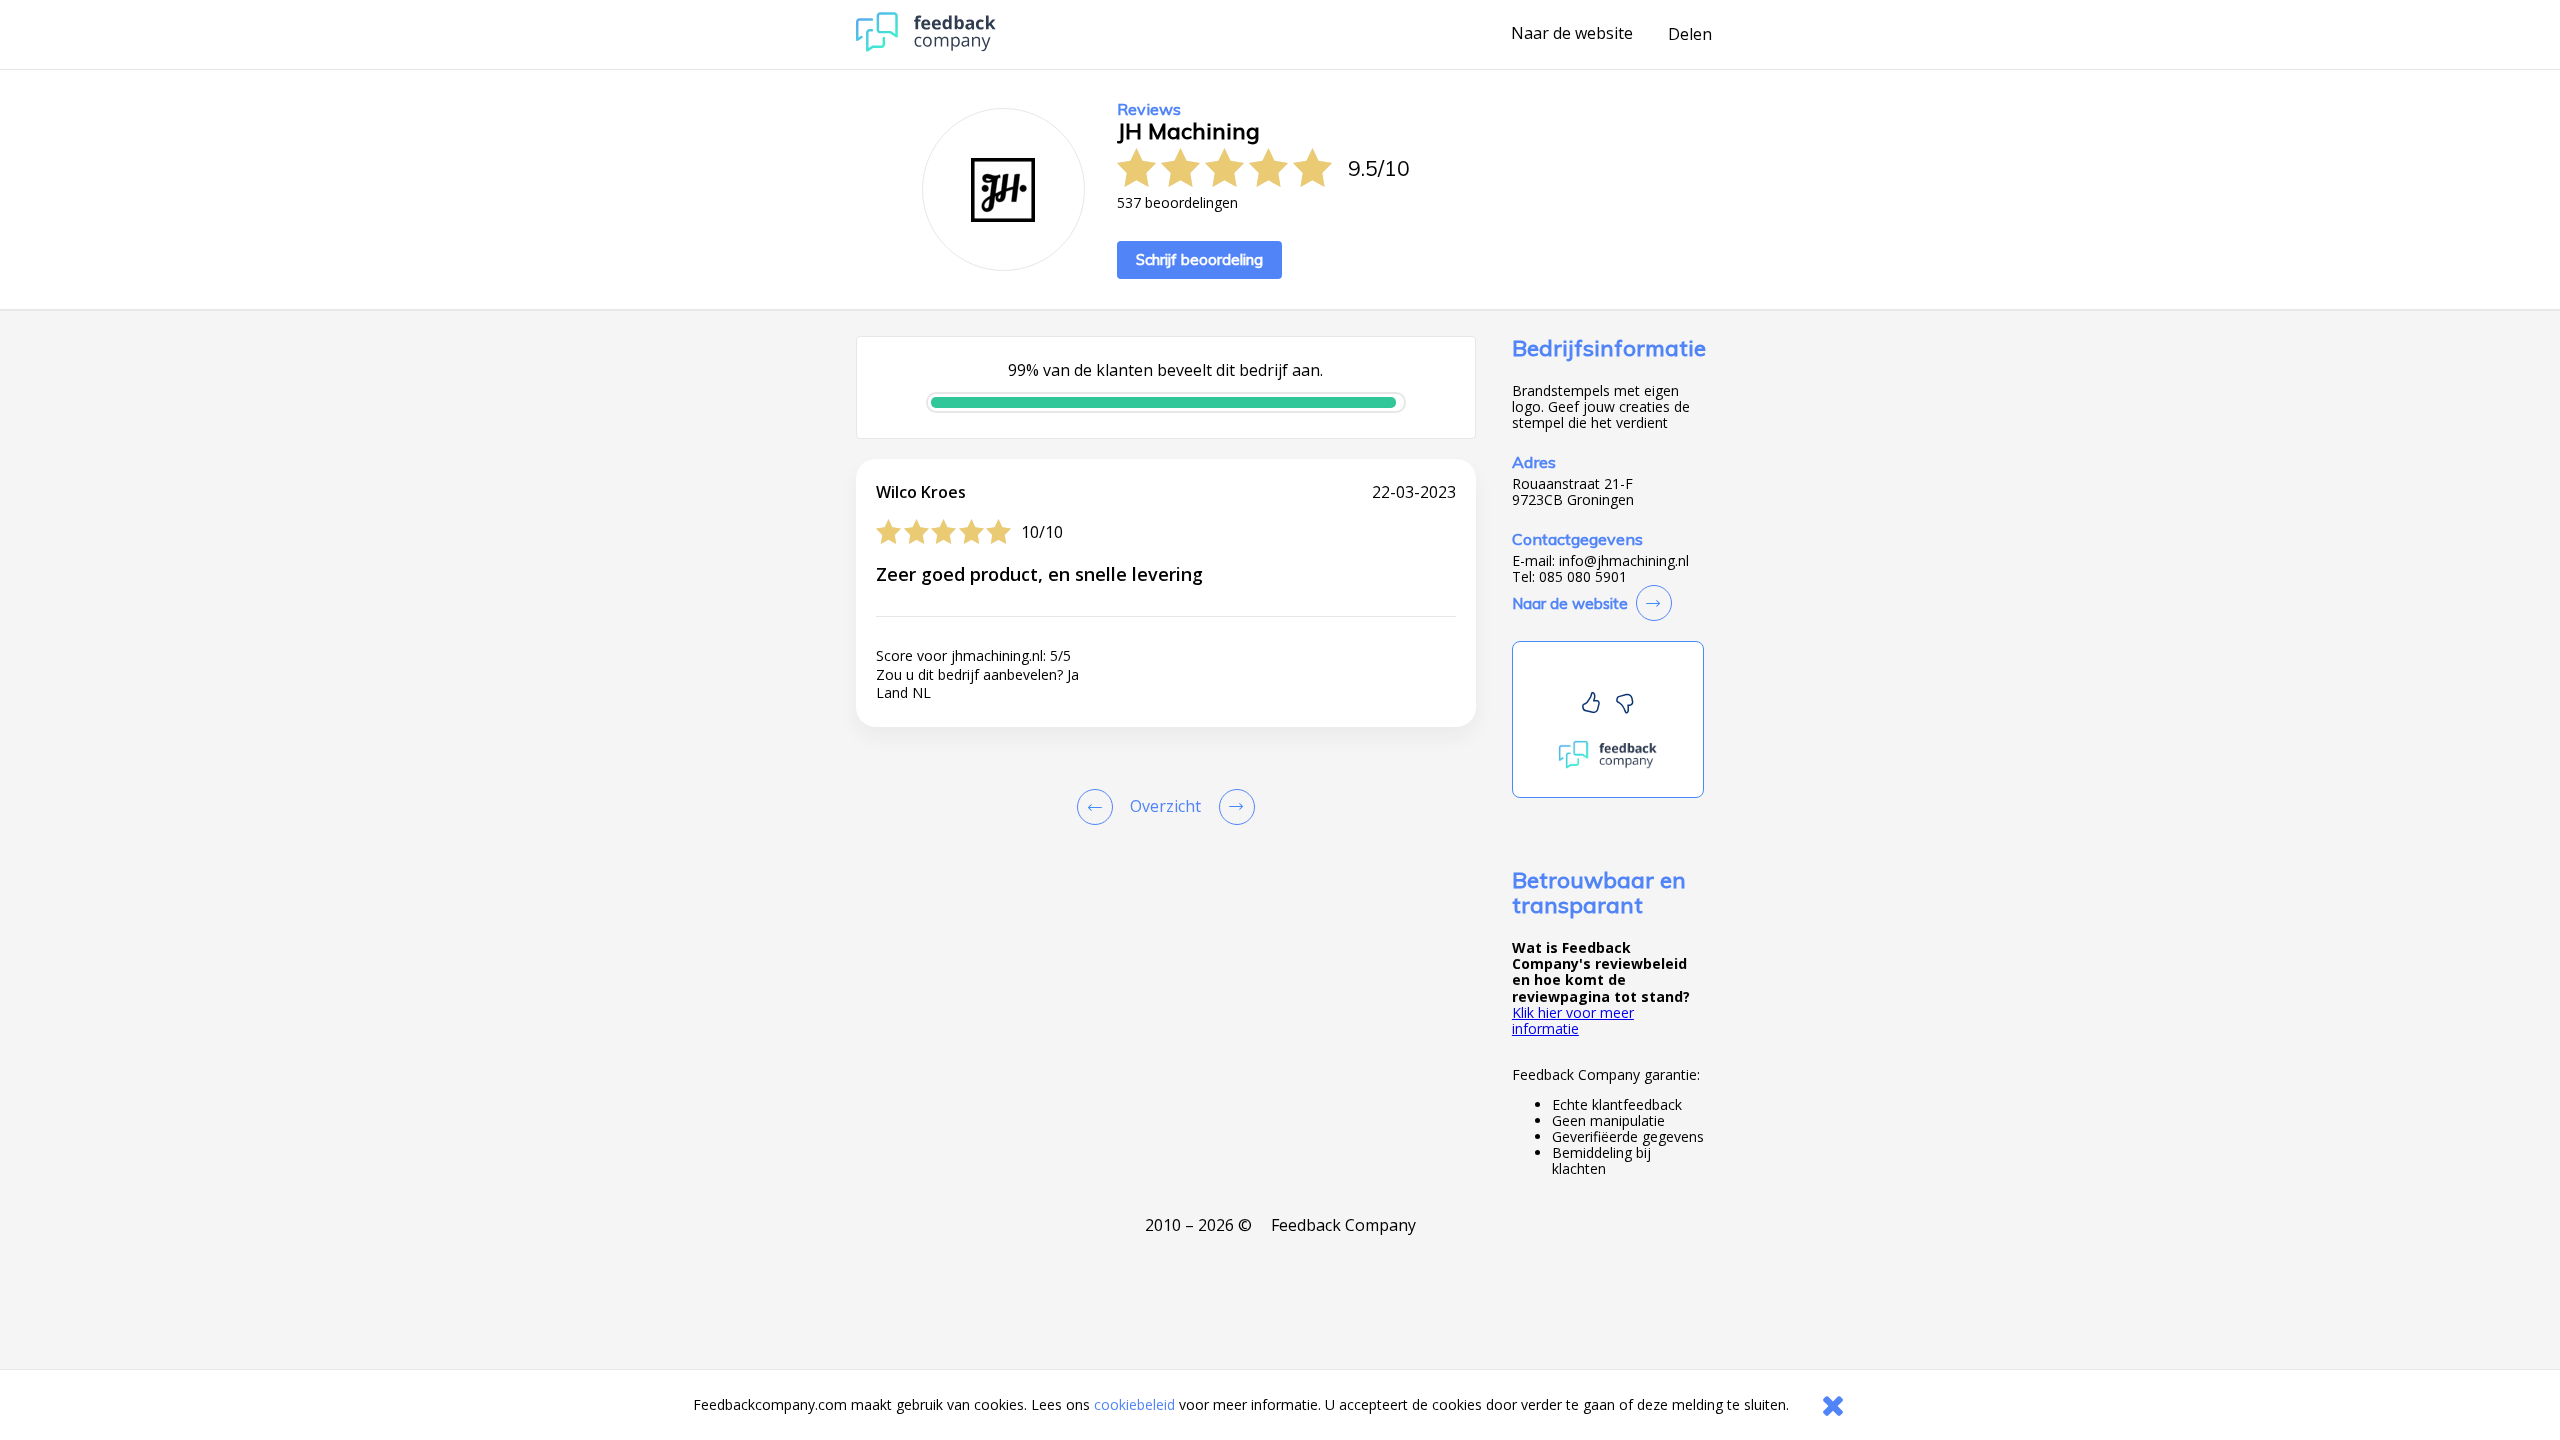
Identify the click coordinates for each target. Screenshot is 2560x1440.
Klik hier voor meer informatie (1573, 1020)
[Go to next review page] (1233, 807)
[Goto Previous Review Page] (1099, 807)
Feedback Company (1343, 1225)
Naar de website (1572, 34)
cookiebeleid (1134, 1404)
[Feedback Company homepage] (926, 46)
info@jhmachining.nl (1624, 561)
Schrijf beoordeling (1199, 259)
